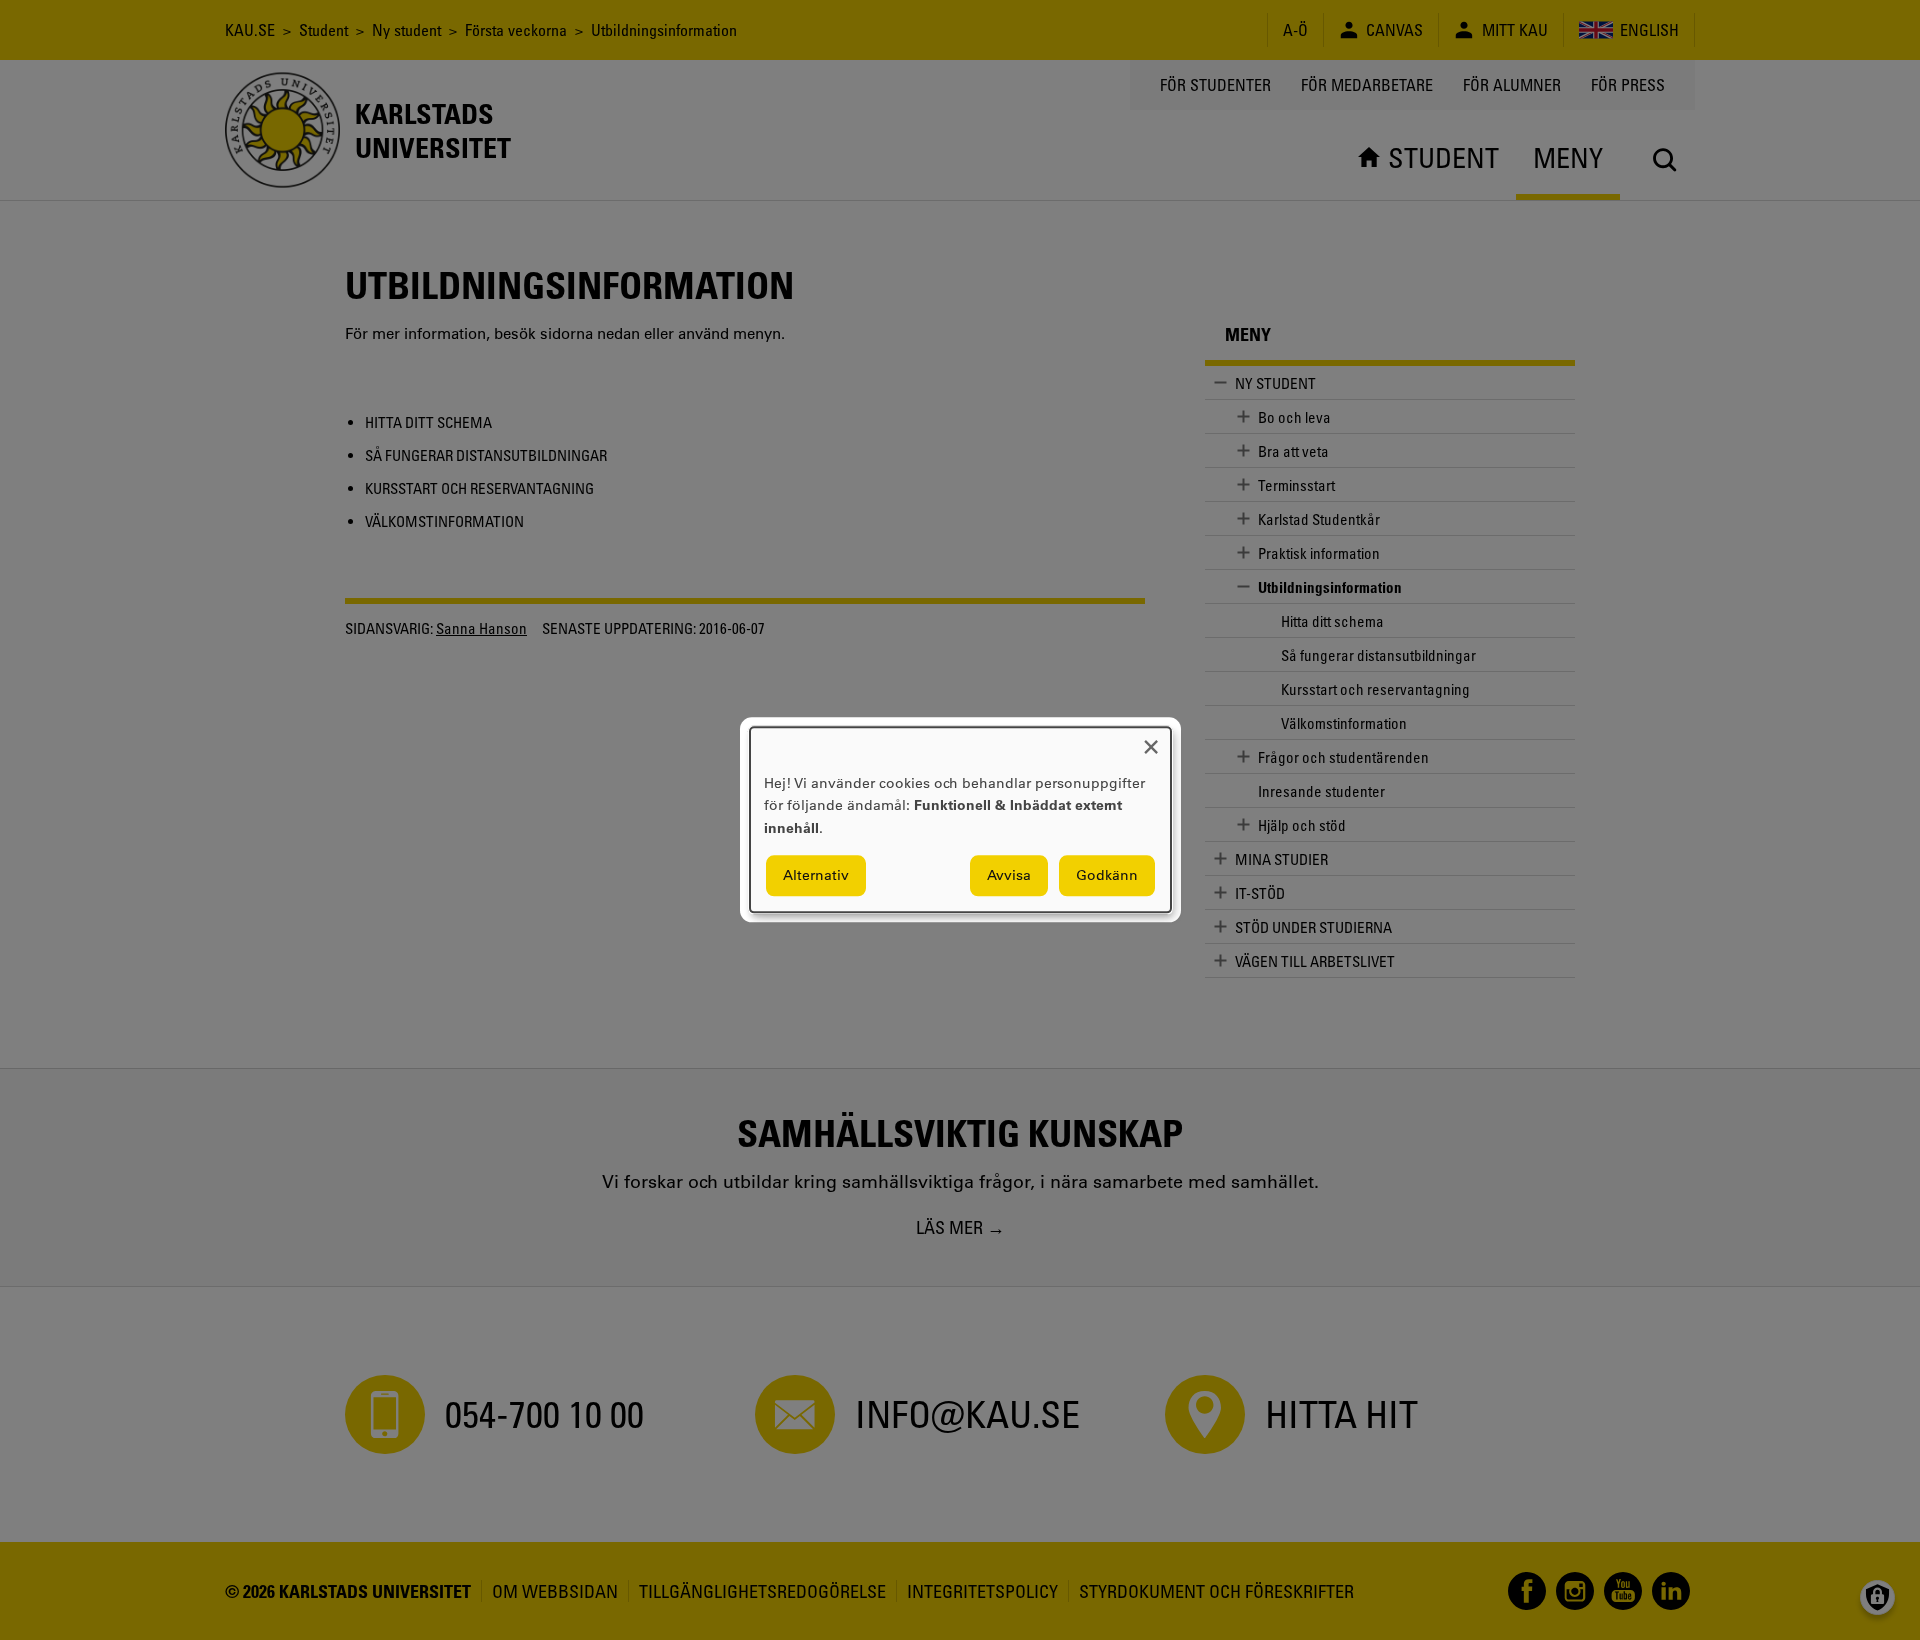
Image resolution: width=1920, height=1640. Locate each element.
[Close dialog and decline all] (1151, 739)
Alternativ (816, 876)
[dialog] (960, 819)
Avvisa (1009, 876)
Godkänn (1107, 876)
